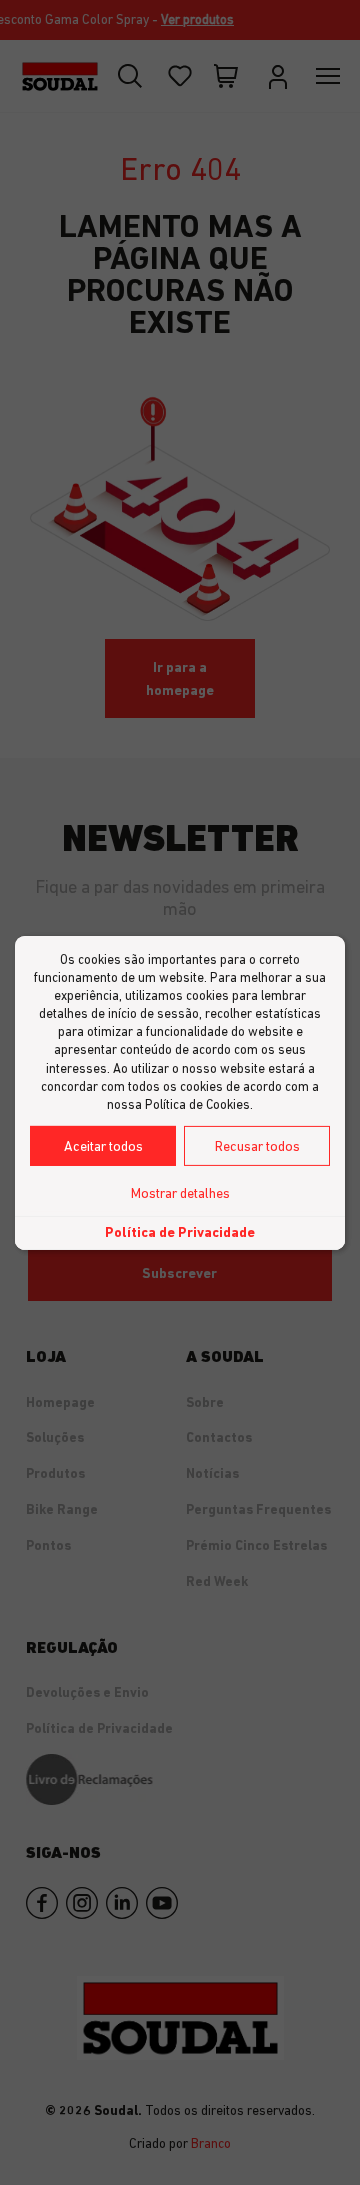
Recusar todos (257, 1146)
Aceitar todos (103, 1146)
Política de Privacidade (180, 1232)
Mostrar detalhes (180, 1193)
